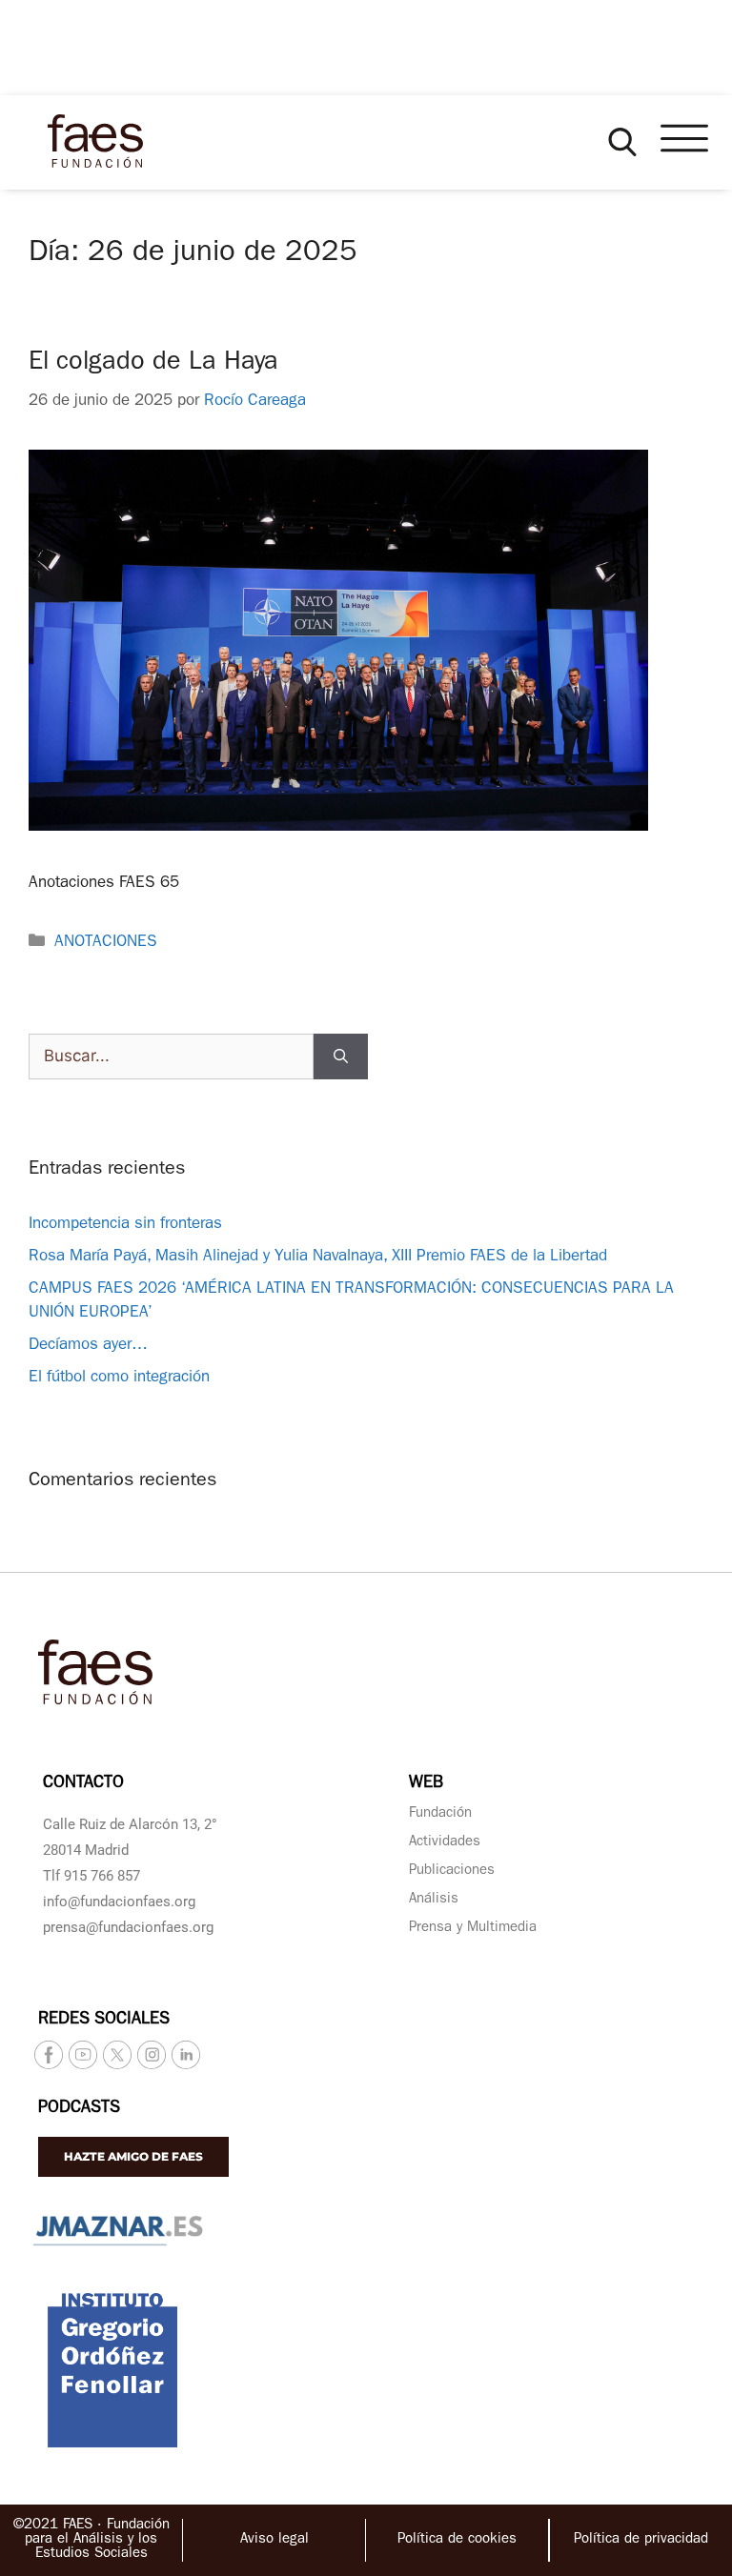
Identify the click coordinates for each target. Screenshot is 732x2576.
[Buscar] (341, 1057)
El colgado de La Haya (153, 363)
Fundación (440, 1814)
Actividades (445, 1843)
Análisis (434, 1900)
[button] (622, 142)
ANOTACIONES (106, 943)
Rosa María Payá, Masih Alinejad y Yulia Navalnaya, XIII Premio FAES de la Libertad (318, 1257)
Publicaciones (452, 1872)
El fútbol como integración (119, 1378)
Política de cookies (457, 2540)
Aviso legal (274, 2540)
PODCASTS (79, 2109)
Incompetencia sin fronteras (125, 1225)
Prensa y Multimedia (473, 1929)
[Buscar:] (171, 1057)
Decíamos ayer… (88, 1346)
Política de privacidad (641, 2540)
